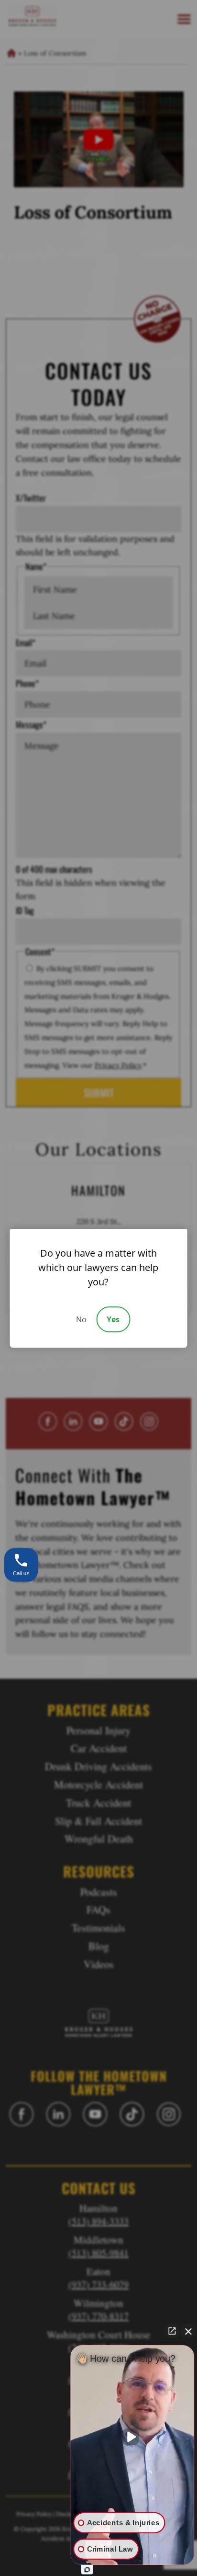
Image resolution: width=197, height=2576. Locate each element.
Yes (113, 1319)
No (81, 1319)
